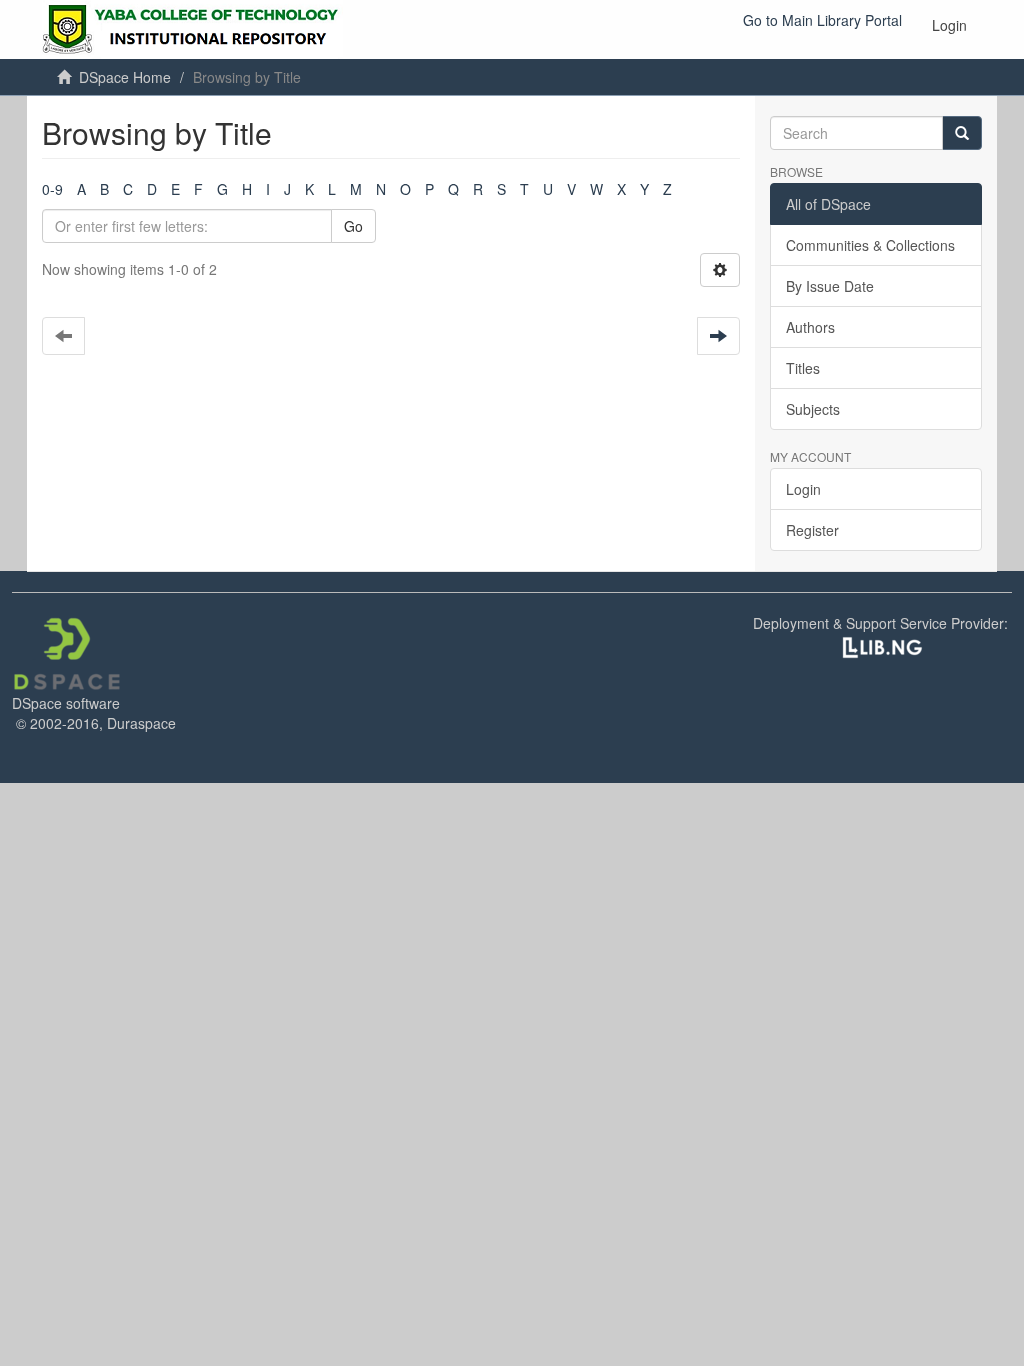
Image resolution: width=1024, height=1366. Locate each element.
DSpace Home (125, 77)
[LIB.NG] (882, 646)
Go (353, 226)
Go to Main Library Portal (822, 20)
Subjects (813, 409)
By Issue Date (830, 286)
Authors (810, 327)
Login (803, 489)
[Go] (962, 133)
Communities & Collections (870, 245)
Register (812, 530)
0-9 (52, 189)
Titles (803, 368)
